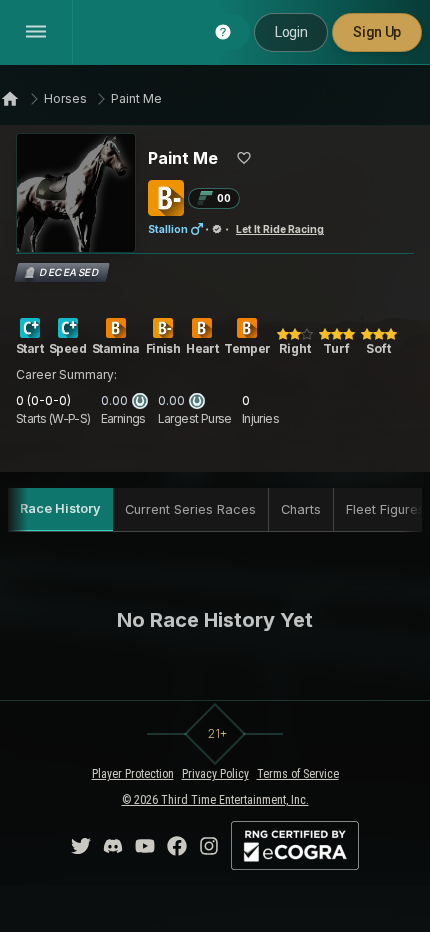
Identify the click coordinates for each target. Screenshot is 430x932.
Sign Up (377, 32)
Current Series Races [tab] (190, 509)
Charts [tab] (301, 509)
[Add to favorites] (244, 158)
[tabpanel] (215, 620)
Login (291, 32)
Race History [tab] (60, 508)
